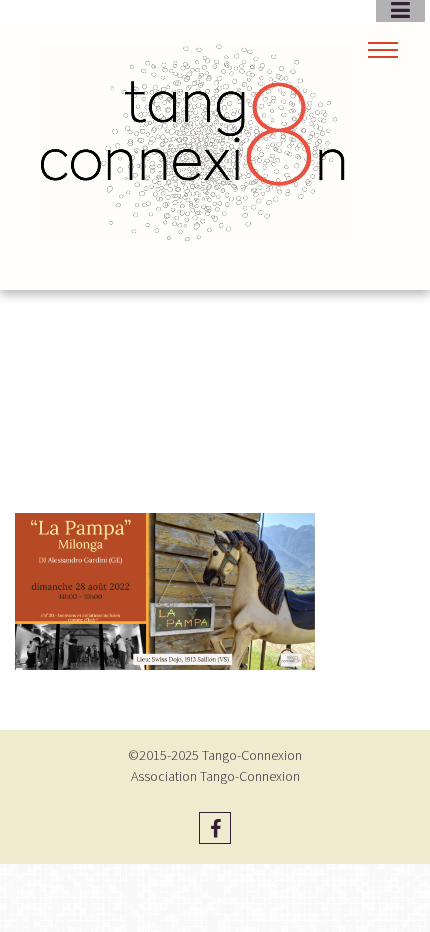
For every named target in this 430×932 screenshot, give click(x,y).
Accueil (162, 402)
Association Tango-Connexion (215, 776)
